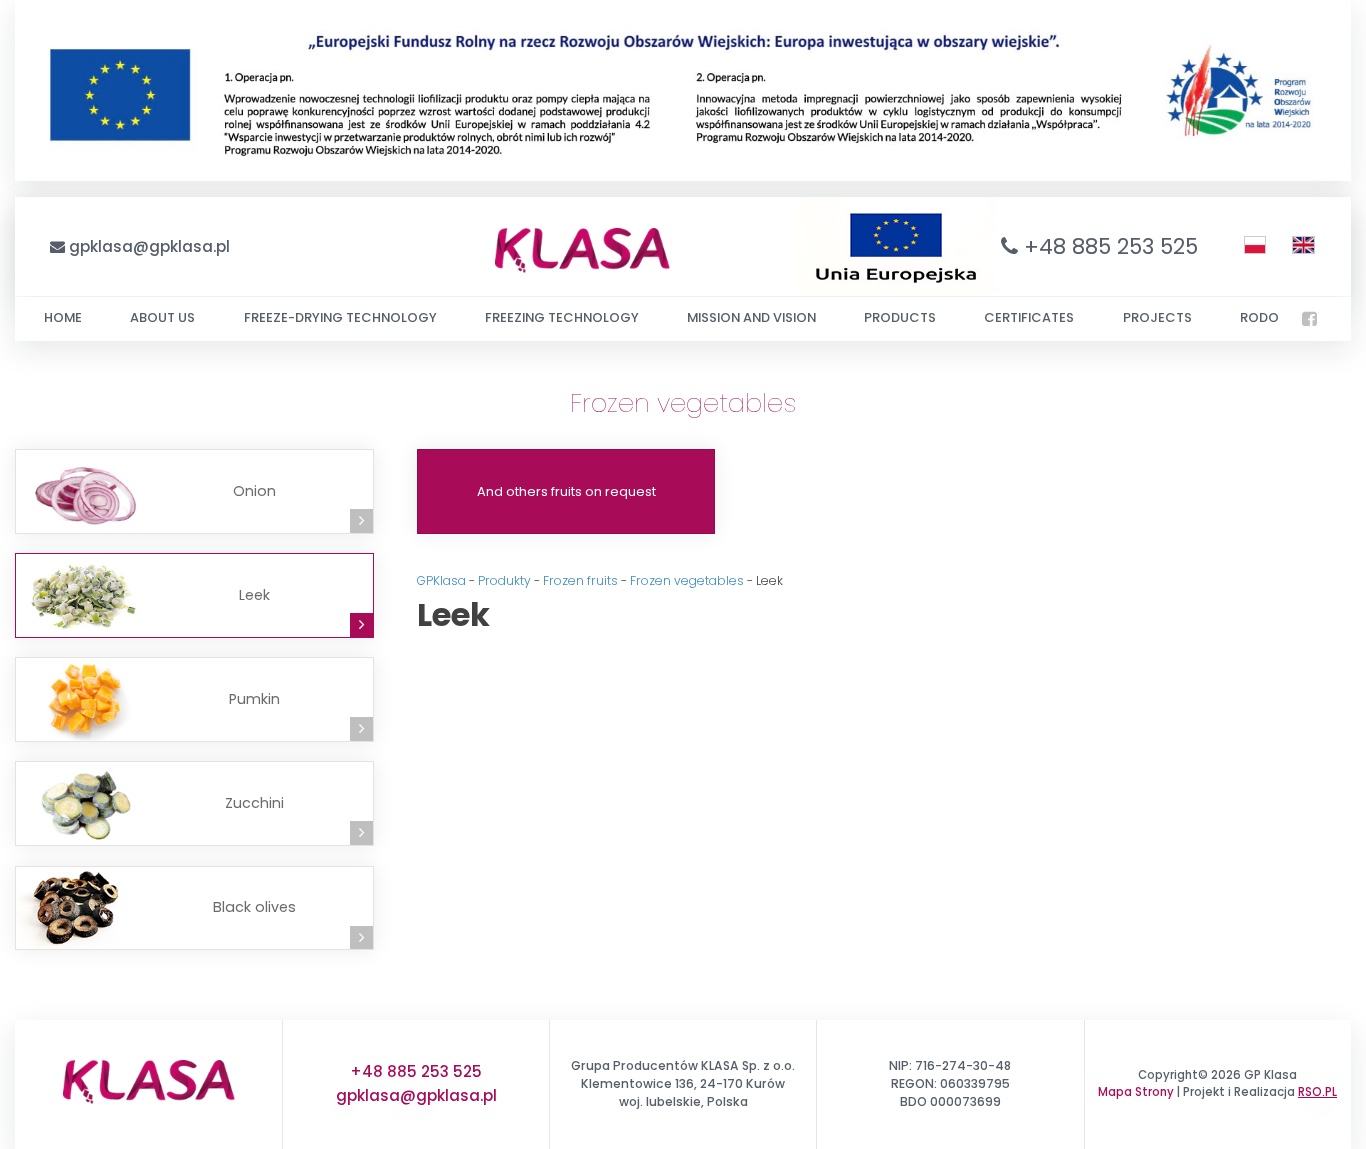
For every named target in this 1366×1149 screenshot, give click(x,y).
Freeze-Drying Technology (340, 317)
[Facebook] (1309, 319)
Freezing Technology (562, 317)
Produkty (504, 580)
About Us (162, 317)
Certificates (1029, 317)
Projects (1157, 317)
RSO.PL (1317, 1092)
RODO (1259, 317)
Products (900, 317)
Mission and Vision (751, 317)
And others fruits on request (566, 491)
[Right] (362, 521)
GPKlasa (441, 580)
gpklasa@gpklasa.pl (149, 246)
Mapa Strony (1136, 1092)
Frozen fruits (580, 580)
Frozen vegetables (687, 580)
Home (63, 317)
